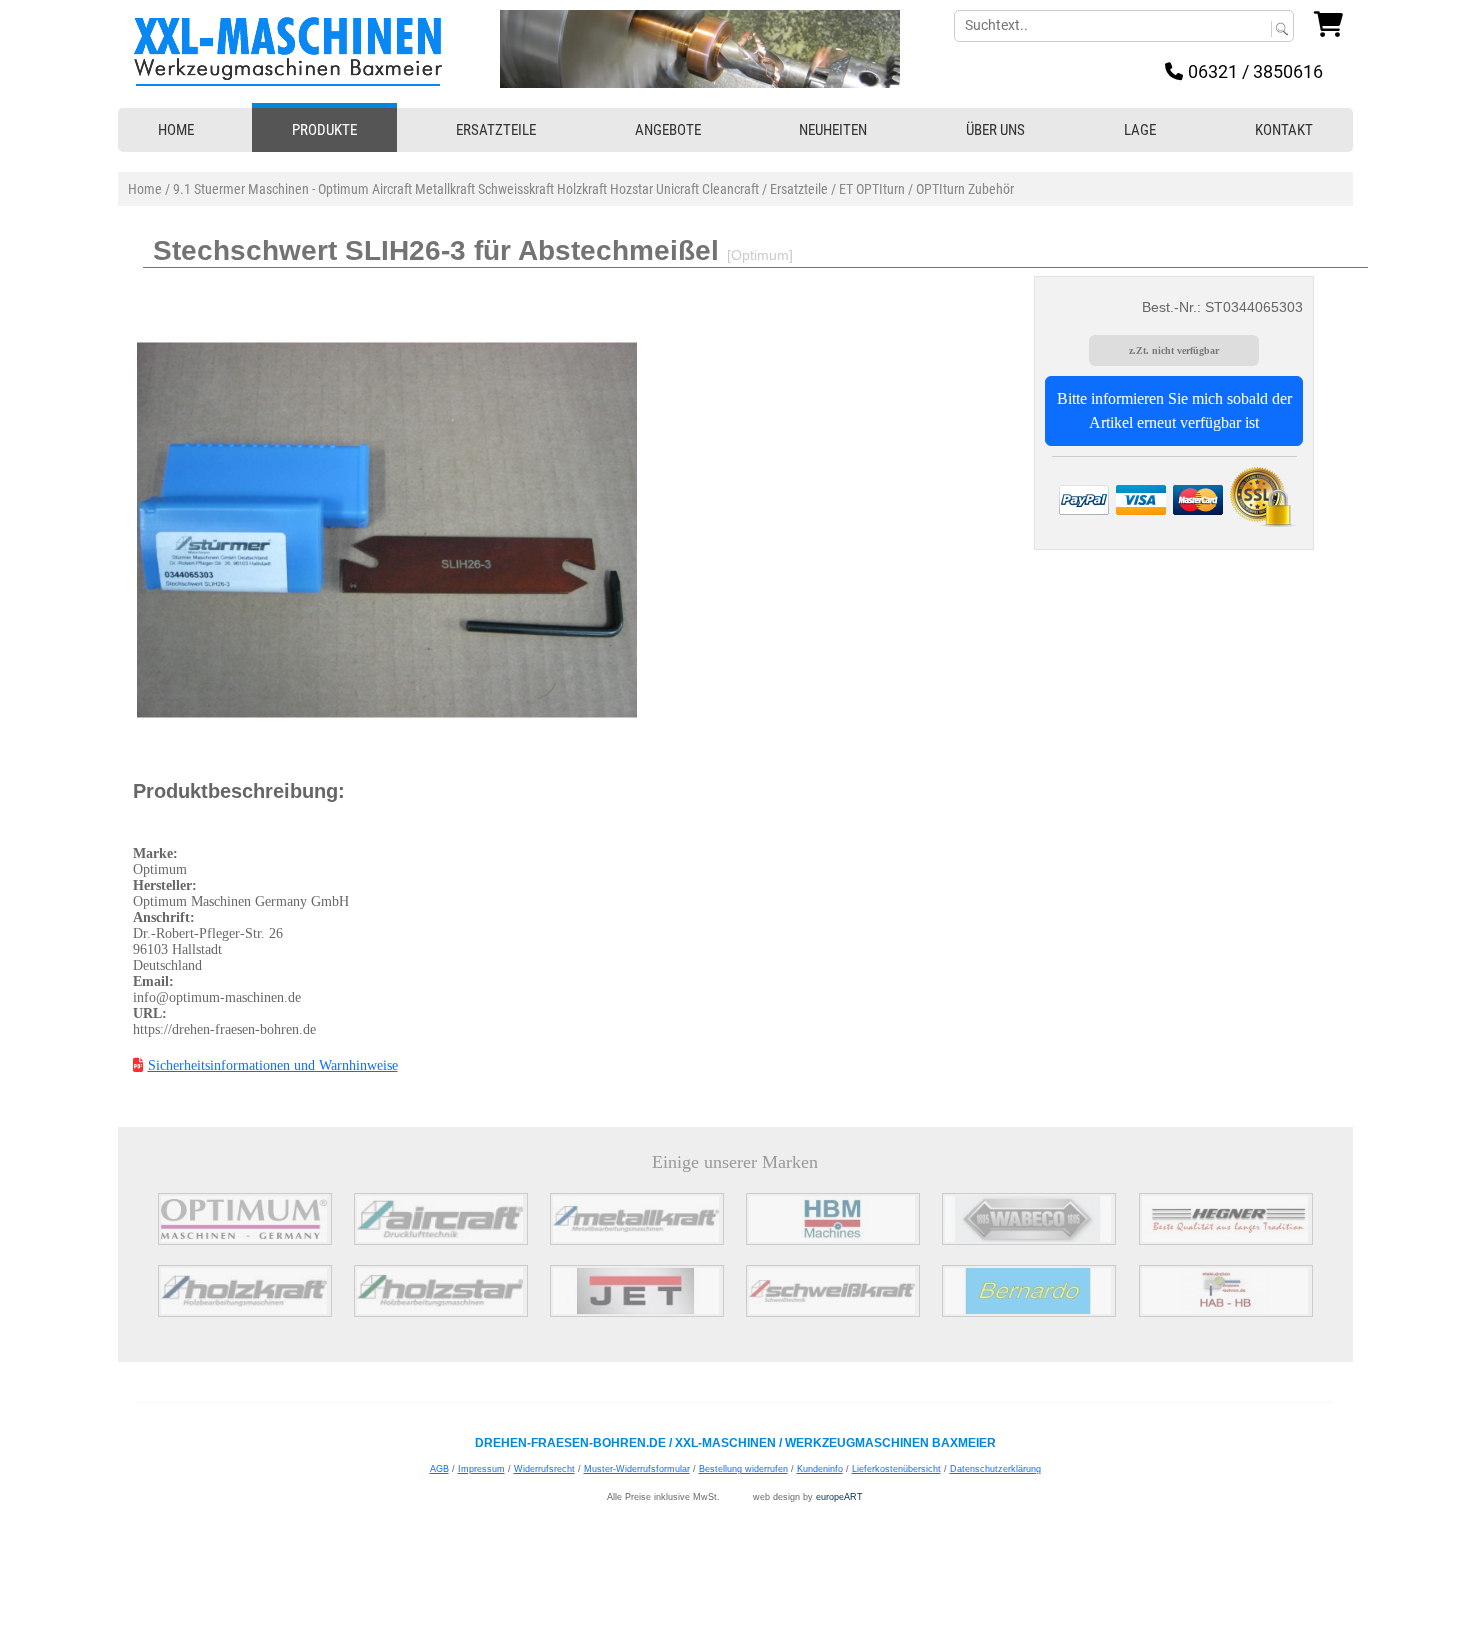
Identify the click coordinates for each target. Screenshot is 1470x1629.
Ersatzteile (799, 189)
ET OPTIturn (872, 189)
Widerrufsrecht (544, 1469)
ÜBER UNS (995, 130)
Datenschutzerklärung (995, 1469)
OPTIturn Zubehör (965, 189)
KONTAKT (1284, 130)
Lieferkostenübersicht (896, 1469)
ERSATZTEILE (496, 130)
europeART (839, 1497)
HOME (176, 130)
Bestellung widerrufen (743, 1469)
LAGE (1140, 130)
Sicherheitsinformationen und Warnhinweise (273, 1065)
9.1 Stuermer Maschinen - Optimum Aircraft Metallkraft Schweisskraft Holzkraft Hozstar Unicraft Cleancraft (466, 189)
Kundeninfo (820, 1469)
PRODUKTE (324, 130)
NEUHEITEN (833, 130)
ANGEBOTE (668, 130)
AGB (439, 1469)
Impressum (481, 1469)
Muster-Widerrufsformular (637, 1469)
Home (145, 189)
